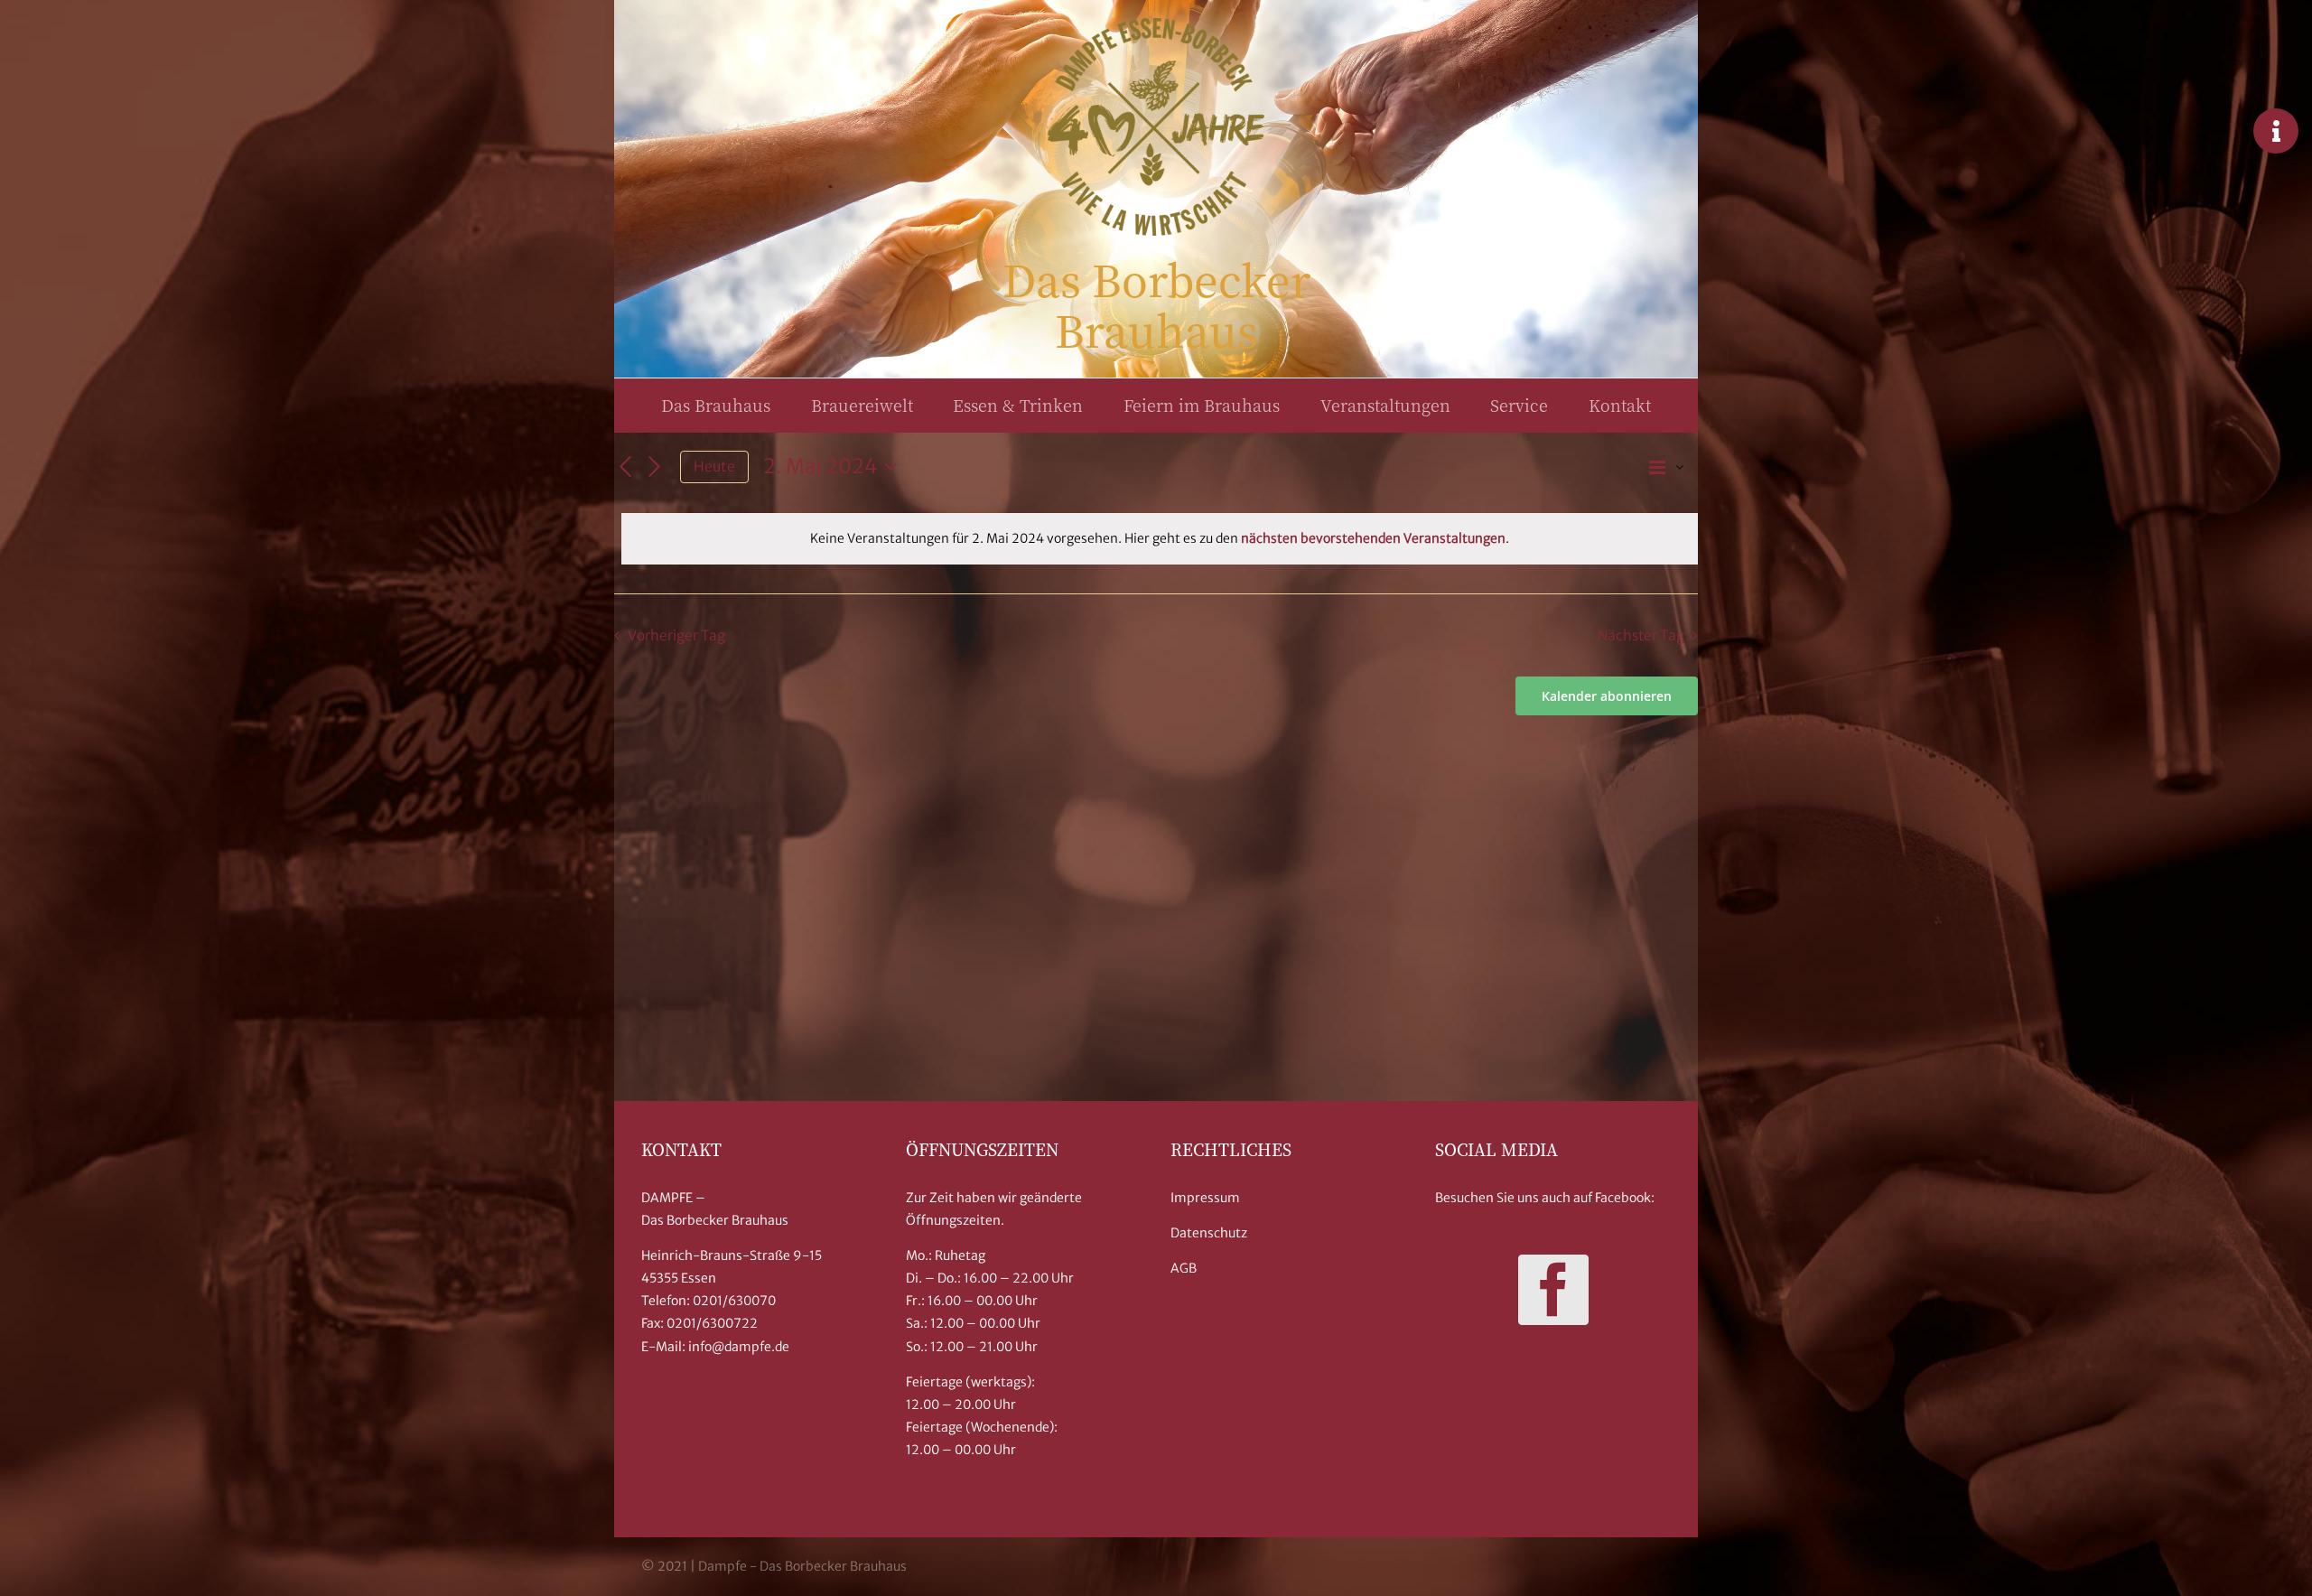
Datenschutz (1209, 1233)
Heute (714, 467)
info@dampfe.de (739, 1347)
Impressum (1205, 1198)
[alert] (1160, 539)
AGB (1184, 1268)
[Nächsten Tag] (655, 467)
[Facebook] (1553, 1290)
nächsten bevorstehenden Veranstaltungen (1373, 538)
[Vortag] (625, 467)
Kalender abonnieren (1607, 696)
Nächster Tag (1641, 635)
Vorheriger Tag (676, 635)
